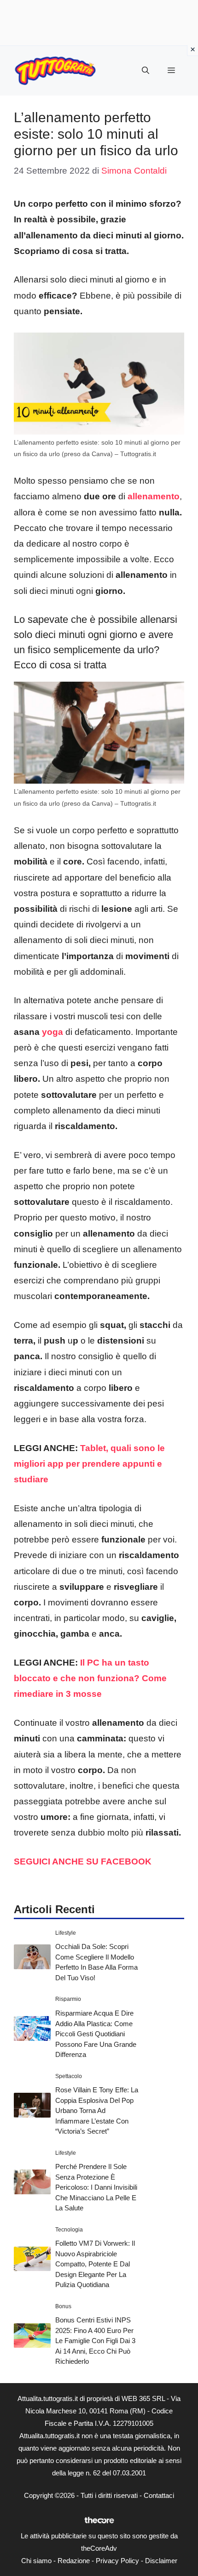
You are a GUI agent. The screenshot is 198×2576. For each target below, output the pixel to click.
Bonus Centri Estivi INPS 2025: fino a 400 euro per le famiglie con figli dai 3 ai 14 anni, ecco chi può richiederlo (95, 2341)
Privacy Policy (117, 2561)
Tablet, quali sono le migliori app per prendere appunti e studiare (89, 1464)
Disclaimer (161, 2561)
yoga (52, 1032)
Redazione (74, 2561)
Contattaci (159, 2495)
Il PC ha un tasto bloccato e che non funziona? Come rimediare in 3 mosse (90, 1678)
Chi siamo (36, 2561)
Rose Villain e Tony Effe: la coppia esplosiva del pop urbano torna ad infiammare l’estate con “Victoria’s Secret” (97, 2110)
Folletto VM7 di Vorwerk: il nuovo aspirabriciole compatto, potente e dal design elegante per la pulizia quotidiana (95, 2264)
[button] (146, 71)
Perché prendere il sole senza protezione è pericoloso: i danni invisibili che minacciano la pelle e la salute (96, 2187)
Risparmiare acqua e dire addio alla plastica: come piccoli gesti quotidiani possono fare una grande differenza (96, 2034)
